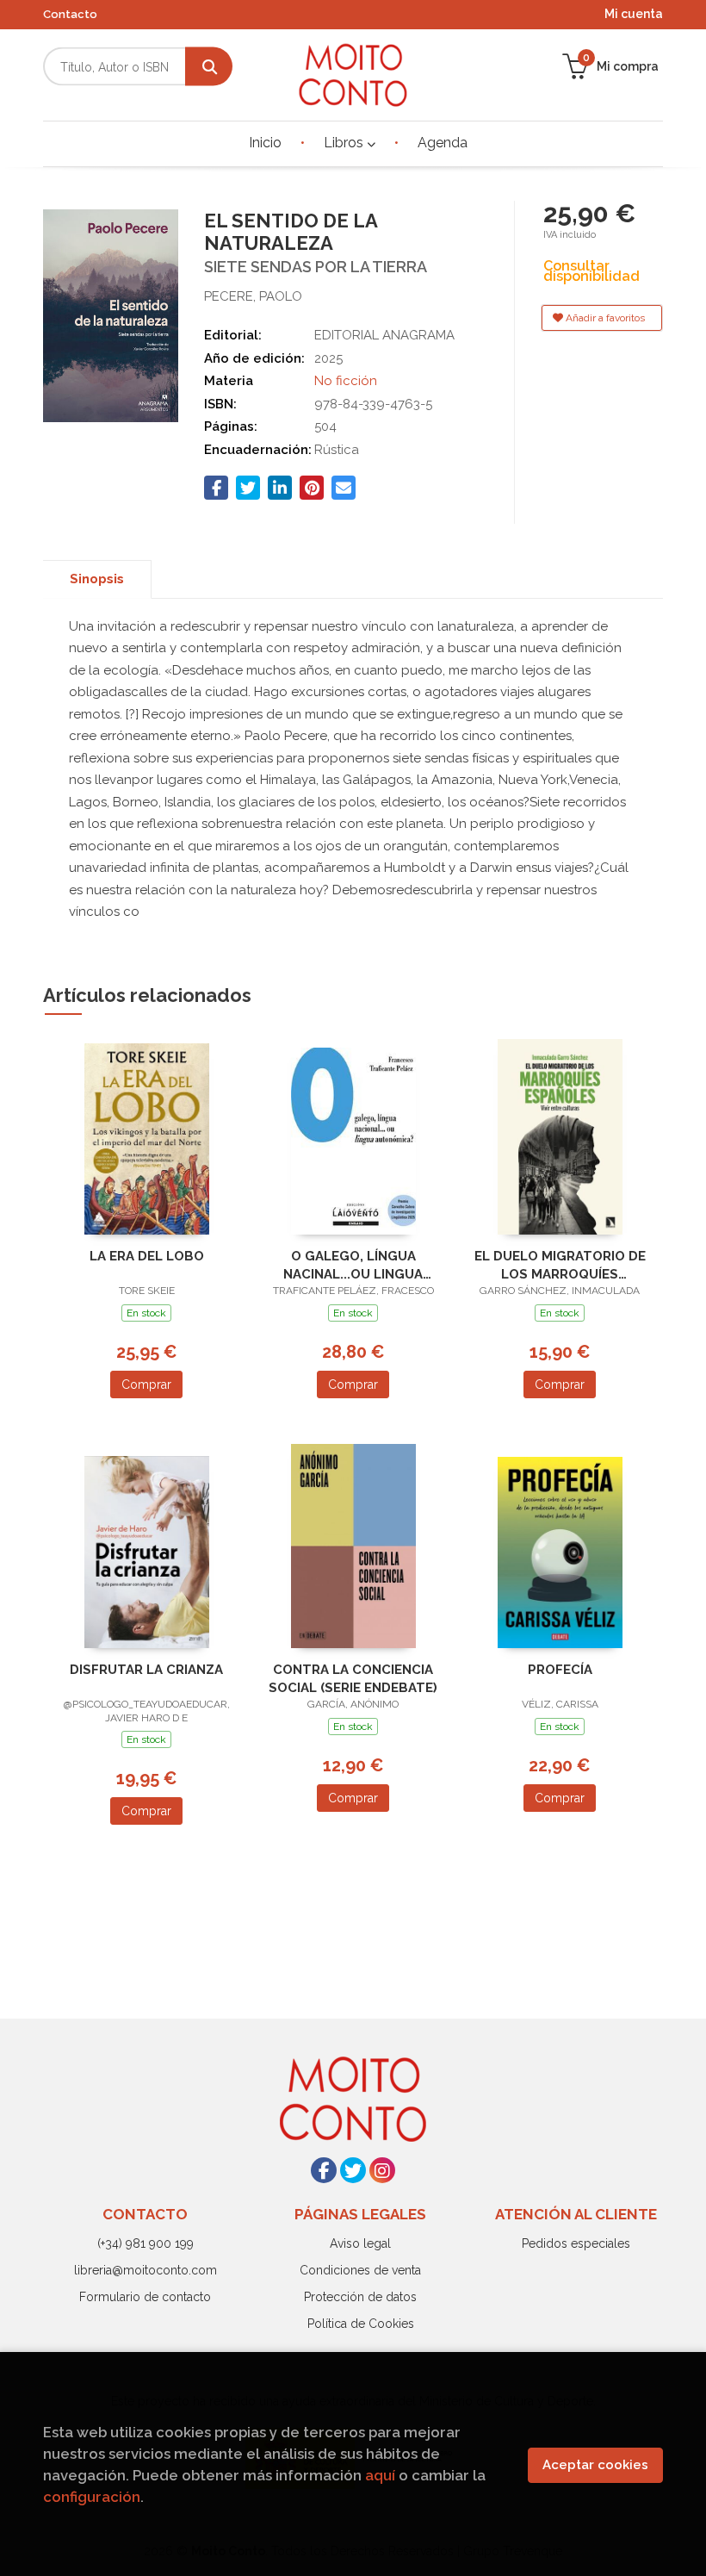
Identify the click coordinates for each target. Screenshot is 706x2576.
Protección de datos (360, 2297)
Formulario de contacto (145, 2297)
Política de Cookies (361, 2324)
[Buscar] (209, 67)
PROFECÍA (560, 1670)
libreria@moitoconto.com (146, 2270)
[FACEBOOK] (324, 2170)
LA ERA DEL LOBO (147, 1256)
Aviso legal (360, 2243)
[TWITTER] (353, 2170)
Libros (345, 143)
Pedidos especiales (576, 2243)
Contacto (70, 14)
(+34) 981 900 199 (146, 2243)
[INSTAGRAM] (382, 2170)
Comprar (146, 1384)
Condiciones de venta (360, 2270)
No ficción (346, 381)
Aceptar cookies (595, 2465)
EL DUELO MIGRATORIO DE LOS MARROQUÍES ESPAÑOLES (560, 1265)
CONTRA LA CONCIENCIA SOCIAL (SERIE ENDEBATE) (353, 1679)
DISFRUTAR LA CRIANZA (146, 1670)
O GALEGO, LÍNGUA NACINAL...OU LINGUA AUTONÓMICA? (353, 1265)
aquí (380, 2475)
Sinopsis (97, 579)
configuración (92, 2497)
